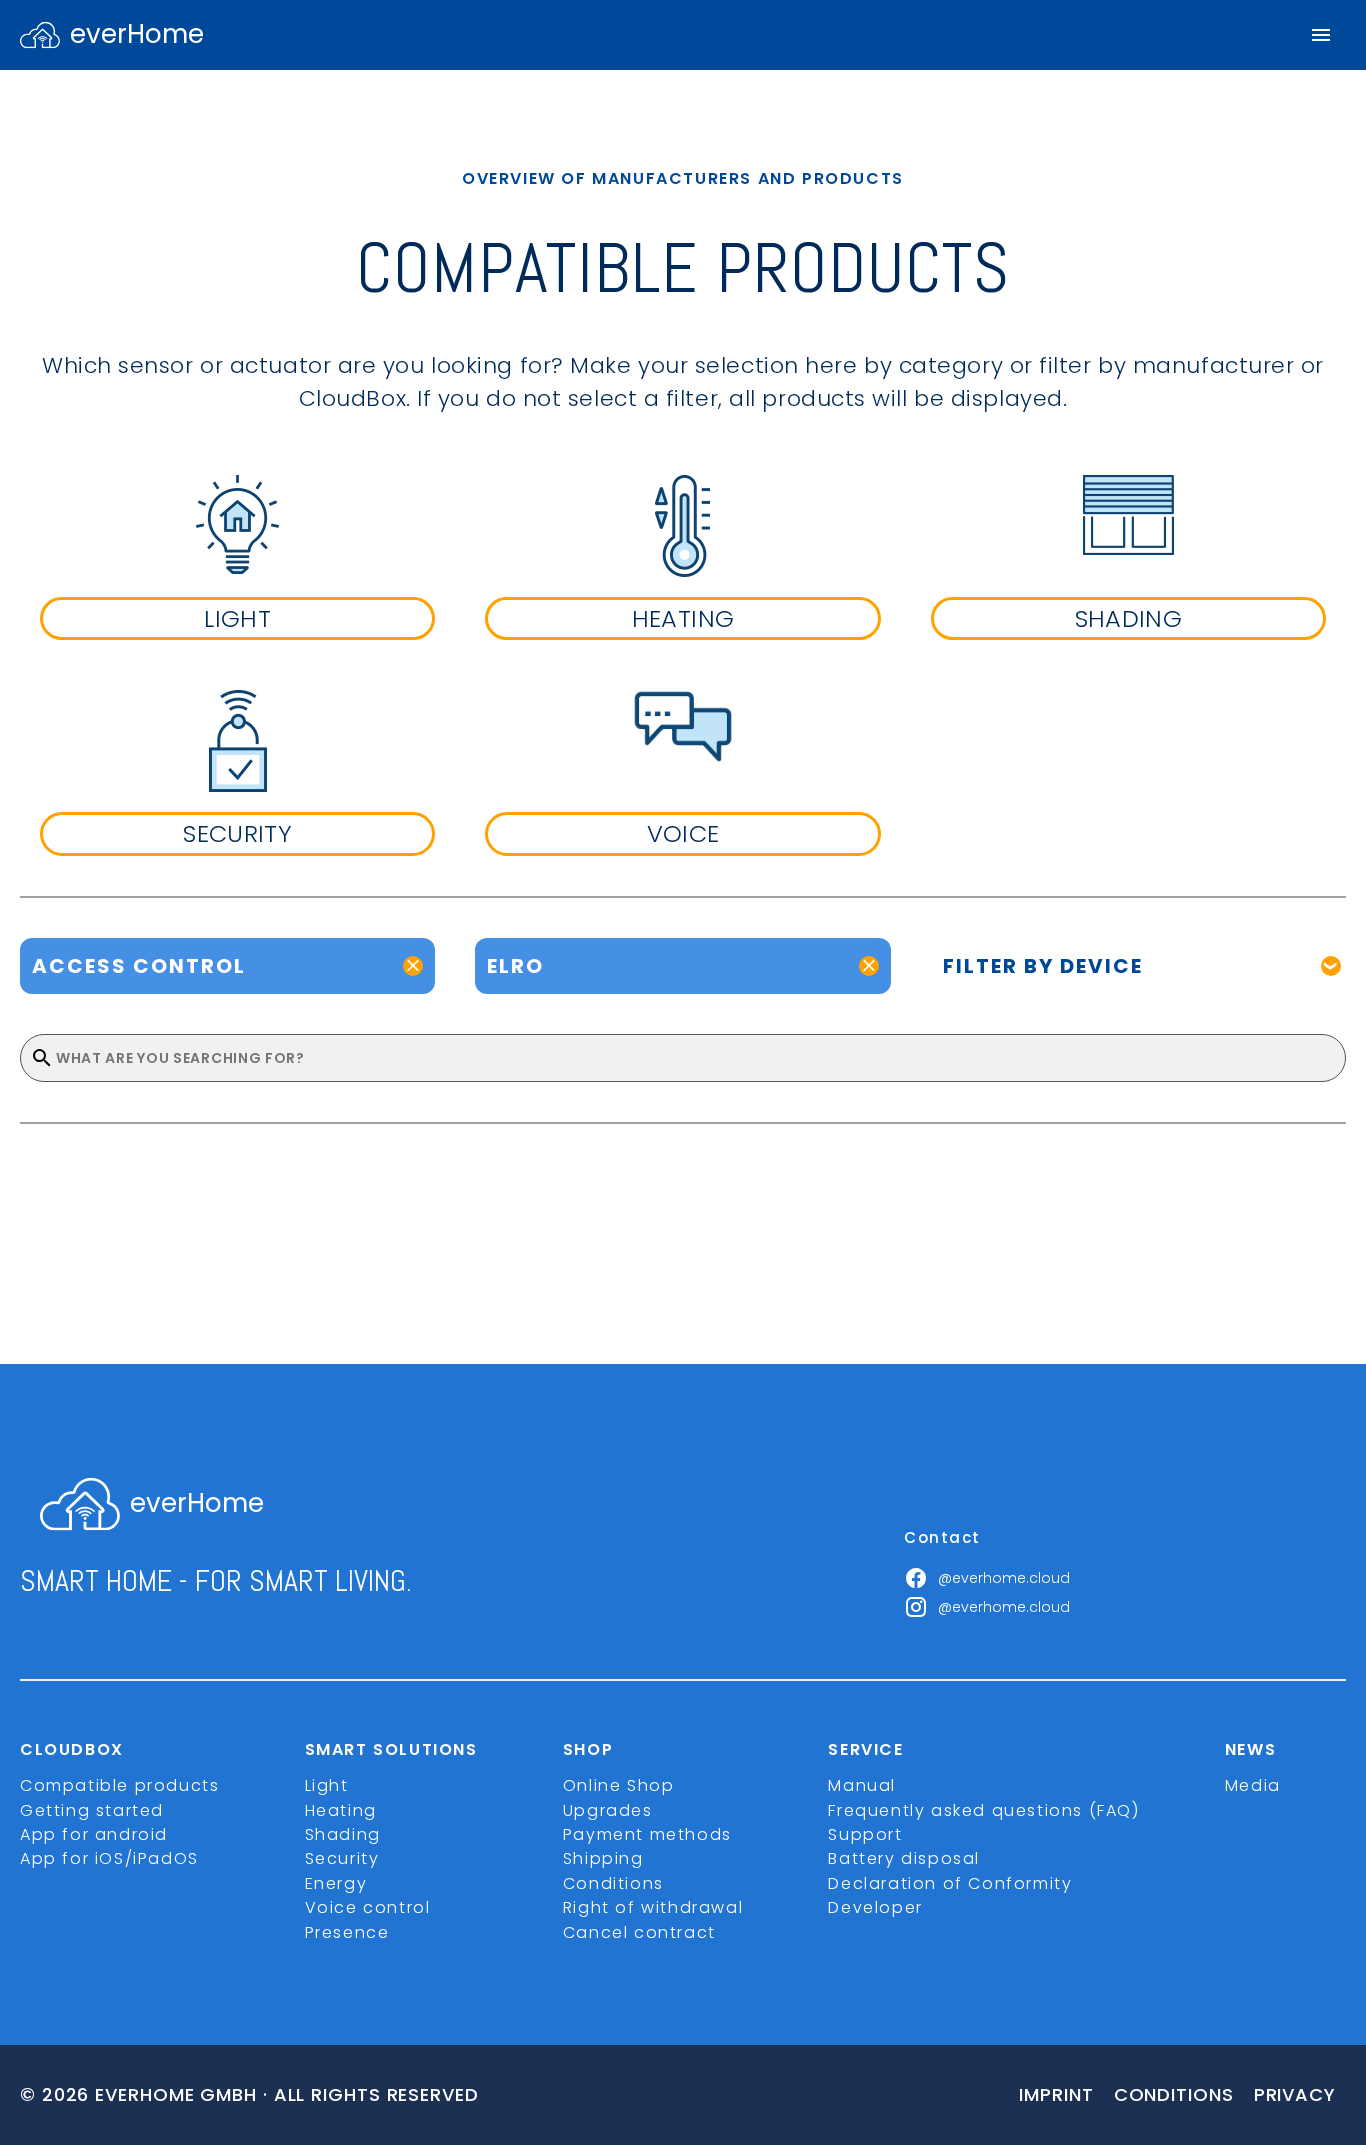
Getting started (92, 1810)
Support (865, 1834)
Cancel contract (639, 1932)
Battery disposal (904, 1858)
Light (327, 1785)
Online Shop (619, 1785)
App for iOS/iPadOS (109, 1858)
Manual (862, 1785)
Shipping (603, 1858)
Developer (875, 1907)
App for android (94, 1834)
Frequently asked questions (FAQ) (983, 1810)
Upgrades (608, 1810)
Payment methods (647, 1834)
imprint (1056, 2094)
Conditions (613, 1883)
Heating (341, 1810)
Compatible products (119, 1785)
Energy (336, 1883)
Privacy (1295, 2094)
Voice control (368, 1907)
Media (1253, 1785)
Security (342, 1858)
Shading (343, 1834)
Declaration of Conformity (950, 1883)
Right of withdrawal (653, 1907)
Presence (347, 1932)
